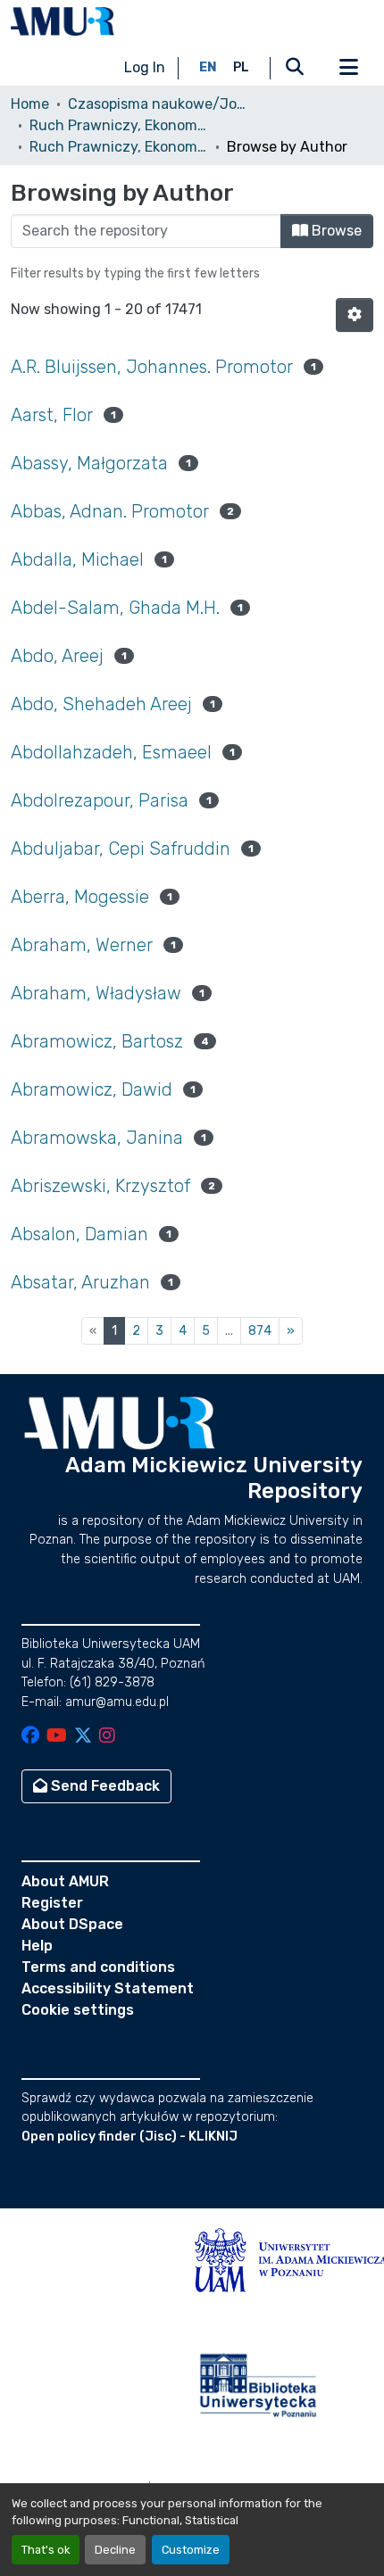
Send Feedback (104, 1786)
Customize (191, 2550)
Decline (115, 2550)
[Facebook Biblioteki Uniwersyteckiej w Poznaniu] (30, 1737)
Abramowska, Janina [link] (97, 1138)
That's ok (46, 2550)
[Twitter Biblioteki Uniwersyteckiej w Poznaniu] (83, 1737)
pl (241, 67)
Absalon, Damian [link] (79, 1234)
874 (260, 1331)
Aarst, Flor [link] (52, 415)
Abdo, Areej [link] (57, 656)
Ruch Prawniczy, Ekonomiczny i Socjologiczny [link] (119, 125)
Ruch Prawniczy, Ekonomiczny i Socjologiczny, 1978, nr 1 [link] (119, 147)
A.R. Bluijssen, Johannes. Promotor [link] (152, 367)
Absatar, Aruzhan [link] (80, 1282)
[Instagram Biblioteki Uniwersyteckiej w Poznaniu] (107, 1737)
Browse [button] (335, 231)
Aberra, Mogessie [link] (80, 897)
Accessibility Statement (108, 1988)
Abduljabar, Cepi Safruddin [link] (121, 849)
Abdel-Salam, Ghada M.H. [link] (115, 608)
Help (37, 1946)
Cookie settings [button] (78, 2010)
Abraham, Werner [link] (82, 945)
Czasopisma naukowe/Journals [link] (157, 104)
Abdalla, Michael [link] (77, 559)
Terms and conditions (98, 1967)
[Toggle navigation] (348, 68)
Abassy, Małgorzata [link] (89, 463)
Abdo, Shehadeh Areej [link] (101, 704)
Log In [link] (145, 67)
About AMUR (65, 1881)
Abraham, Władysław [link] (96, 993)
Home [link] (30, 104)
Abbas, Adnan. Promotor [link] (110, 511)
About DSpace (72, 1924)
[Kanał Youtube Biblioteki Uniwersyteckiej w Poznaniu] (57, 1737)
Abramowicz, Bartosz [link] (97, 1041)
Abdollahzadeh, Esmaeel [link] (111, 752)
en (208, 67)
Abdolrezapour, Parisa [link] (100, 800)
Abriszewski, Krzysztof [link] (100, 1186)
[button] (63, 21)
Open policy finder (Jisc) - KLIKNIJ (129, 2137)
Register (52, 1903)
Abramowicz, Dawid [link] (92, 1089)
